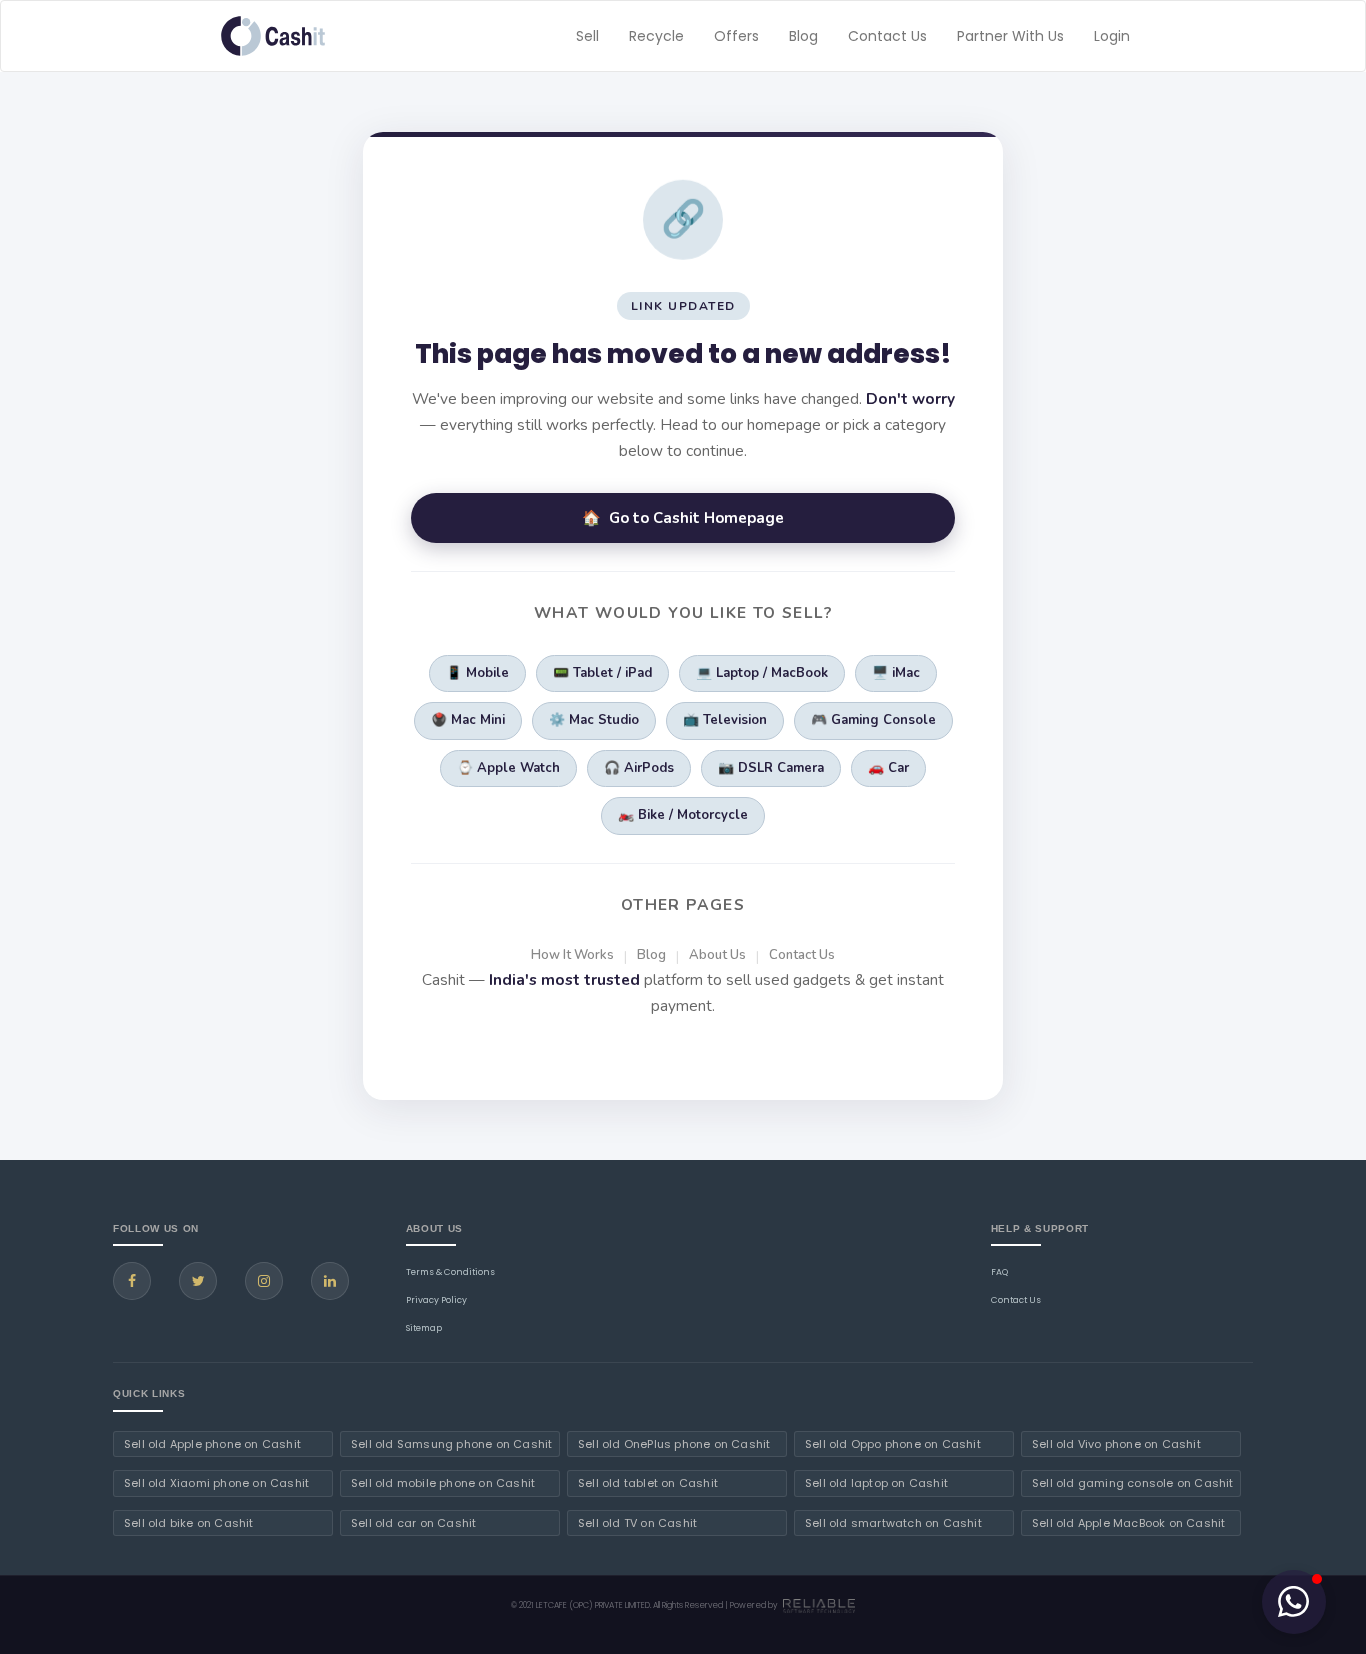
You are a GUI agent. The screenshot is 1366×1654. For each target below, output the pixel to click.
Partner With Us (1010, 36)
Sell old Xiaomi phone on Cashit (216, 1483)
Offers (736, 36)
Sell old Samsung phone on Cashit (451, 1444)
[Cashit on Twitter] (198, 1281)
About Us (717, 955)
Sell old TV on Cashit (637, 1523)
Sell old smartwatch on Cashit (893, 1523)
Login (1112, 36)
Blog (803, 36)
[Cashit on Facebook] (132, 1281)
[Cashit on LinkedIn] (330, 1281)
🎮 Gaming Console (873, 720)
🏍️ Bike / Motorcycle (683, 815)
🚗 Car (888, 768)
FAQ (999, 1272)
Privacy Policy (436, 1300)
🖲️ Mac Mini (468, 720)
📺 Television (725, 720)
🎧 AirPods (639, 768)
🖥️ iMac (896, 673)
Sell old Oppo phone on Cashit (893, 1444)
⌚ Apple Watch (508, 768)
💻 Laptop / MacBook (762, 673)
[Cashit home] (273, 36)
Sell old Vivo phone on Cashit (1116, 1444)
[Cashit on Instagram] (264, 1281)
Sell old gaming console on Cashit (1133, 1483)
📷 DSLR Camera (771, 768)
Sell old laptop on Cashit (876, 1483)
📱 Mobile (477, 673)
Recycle (656, 36)
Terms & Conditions (450, 1272)
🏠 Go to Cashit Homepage (683, 518)
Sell (587, 36)
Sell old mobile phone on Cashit (443, 1483)
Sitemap (424, 1328)
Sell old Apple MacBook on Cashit (1128, 1523)
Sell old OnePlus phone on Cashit (674, 1444)
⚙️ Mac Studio (594, 720)
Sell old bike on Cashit (189, 1523)
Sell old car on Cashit (413, 1523)
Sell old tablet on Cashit (648, 1483)
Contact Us (887, 36)
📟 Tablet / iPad (602, 673)
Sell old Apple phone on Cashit (212, 1444)
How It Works (572, 955)
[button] (1294, 1602)
